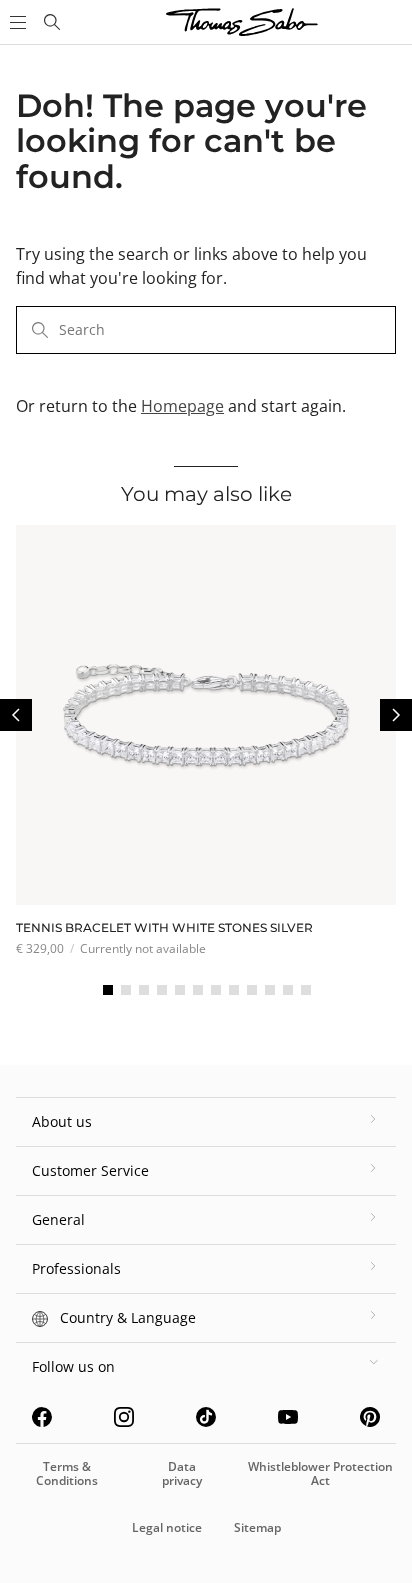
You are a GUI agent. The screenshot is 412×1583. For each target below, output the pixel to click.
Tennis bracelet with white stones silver (164, 927)
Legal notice (167, 1527)
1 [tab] (108, 990)
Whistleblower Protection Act (320, 1473)
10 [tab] (270, 990)
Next (396, 715)
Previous (16, 715)
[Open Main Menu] (16, 22)
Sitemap (257, 1527)
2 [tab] (126, 990)
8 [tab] (234, 990)
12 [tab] (306, 990)
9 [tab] (252, 990)
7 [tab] (216, 990)
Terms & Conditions (67, 1473)
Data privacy (182, 1473)
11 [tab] (288, 990)
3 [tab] (144, 990)
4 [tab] (162, 990)
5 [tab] (180, 990)
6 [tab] (198, 990)
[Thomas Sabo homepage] (52, 22)
